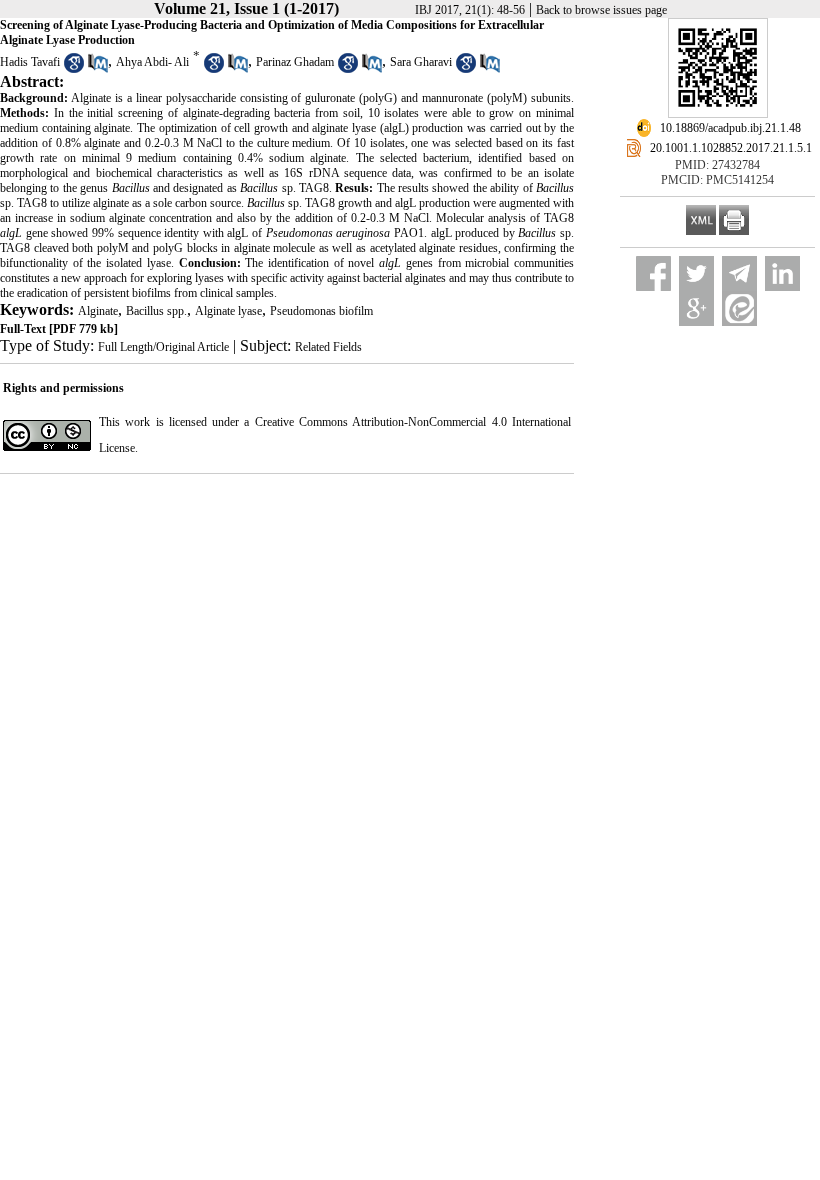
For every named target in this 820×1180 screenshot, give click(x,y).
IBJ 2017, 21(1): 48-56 (470, 10)
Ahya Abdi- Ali (152, 62)
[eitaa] (739, 308)
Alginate (98, 311)
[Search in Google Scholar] (74, 69)
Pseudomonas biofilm (321, 311)
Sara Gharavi (421, 62)
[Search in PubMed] (98, 69)
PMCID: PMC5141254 (717, 180)
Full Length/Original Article (163, 347)
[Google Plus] (696, 308)
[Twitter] (696, 273)
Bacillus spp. (156, 311)
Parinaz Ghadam (295, 62)
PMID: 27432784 (717, 165)
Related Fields (328, 347)
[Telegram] (739, 273)
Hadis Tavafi (30, 62)
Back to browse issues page (601, 10)
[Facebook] (653, 273)
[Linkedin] (782, 273)
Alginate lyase (228, 311)
